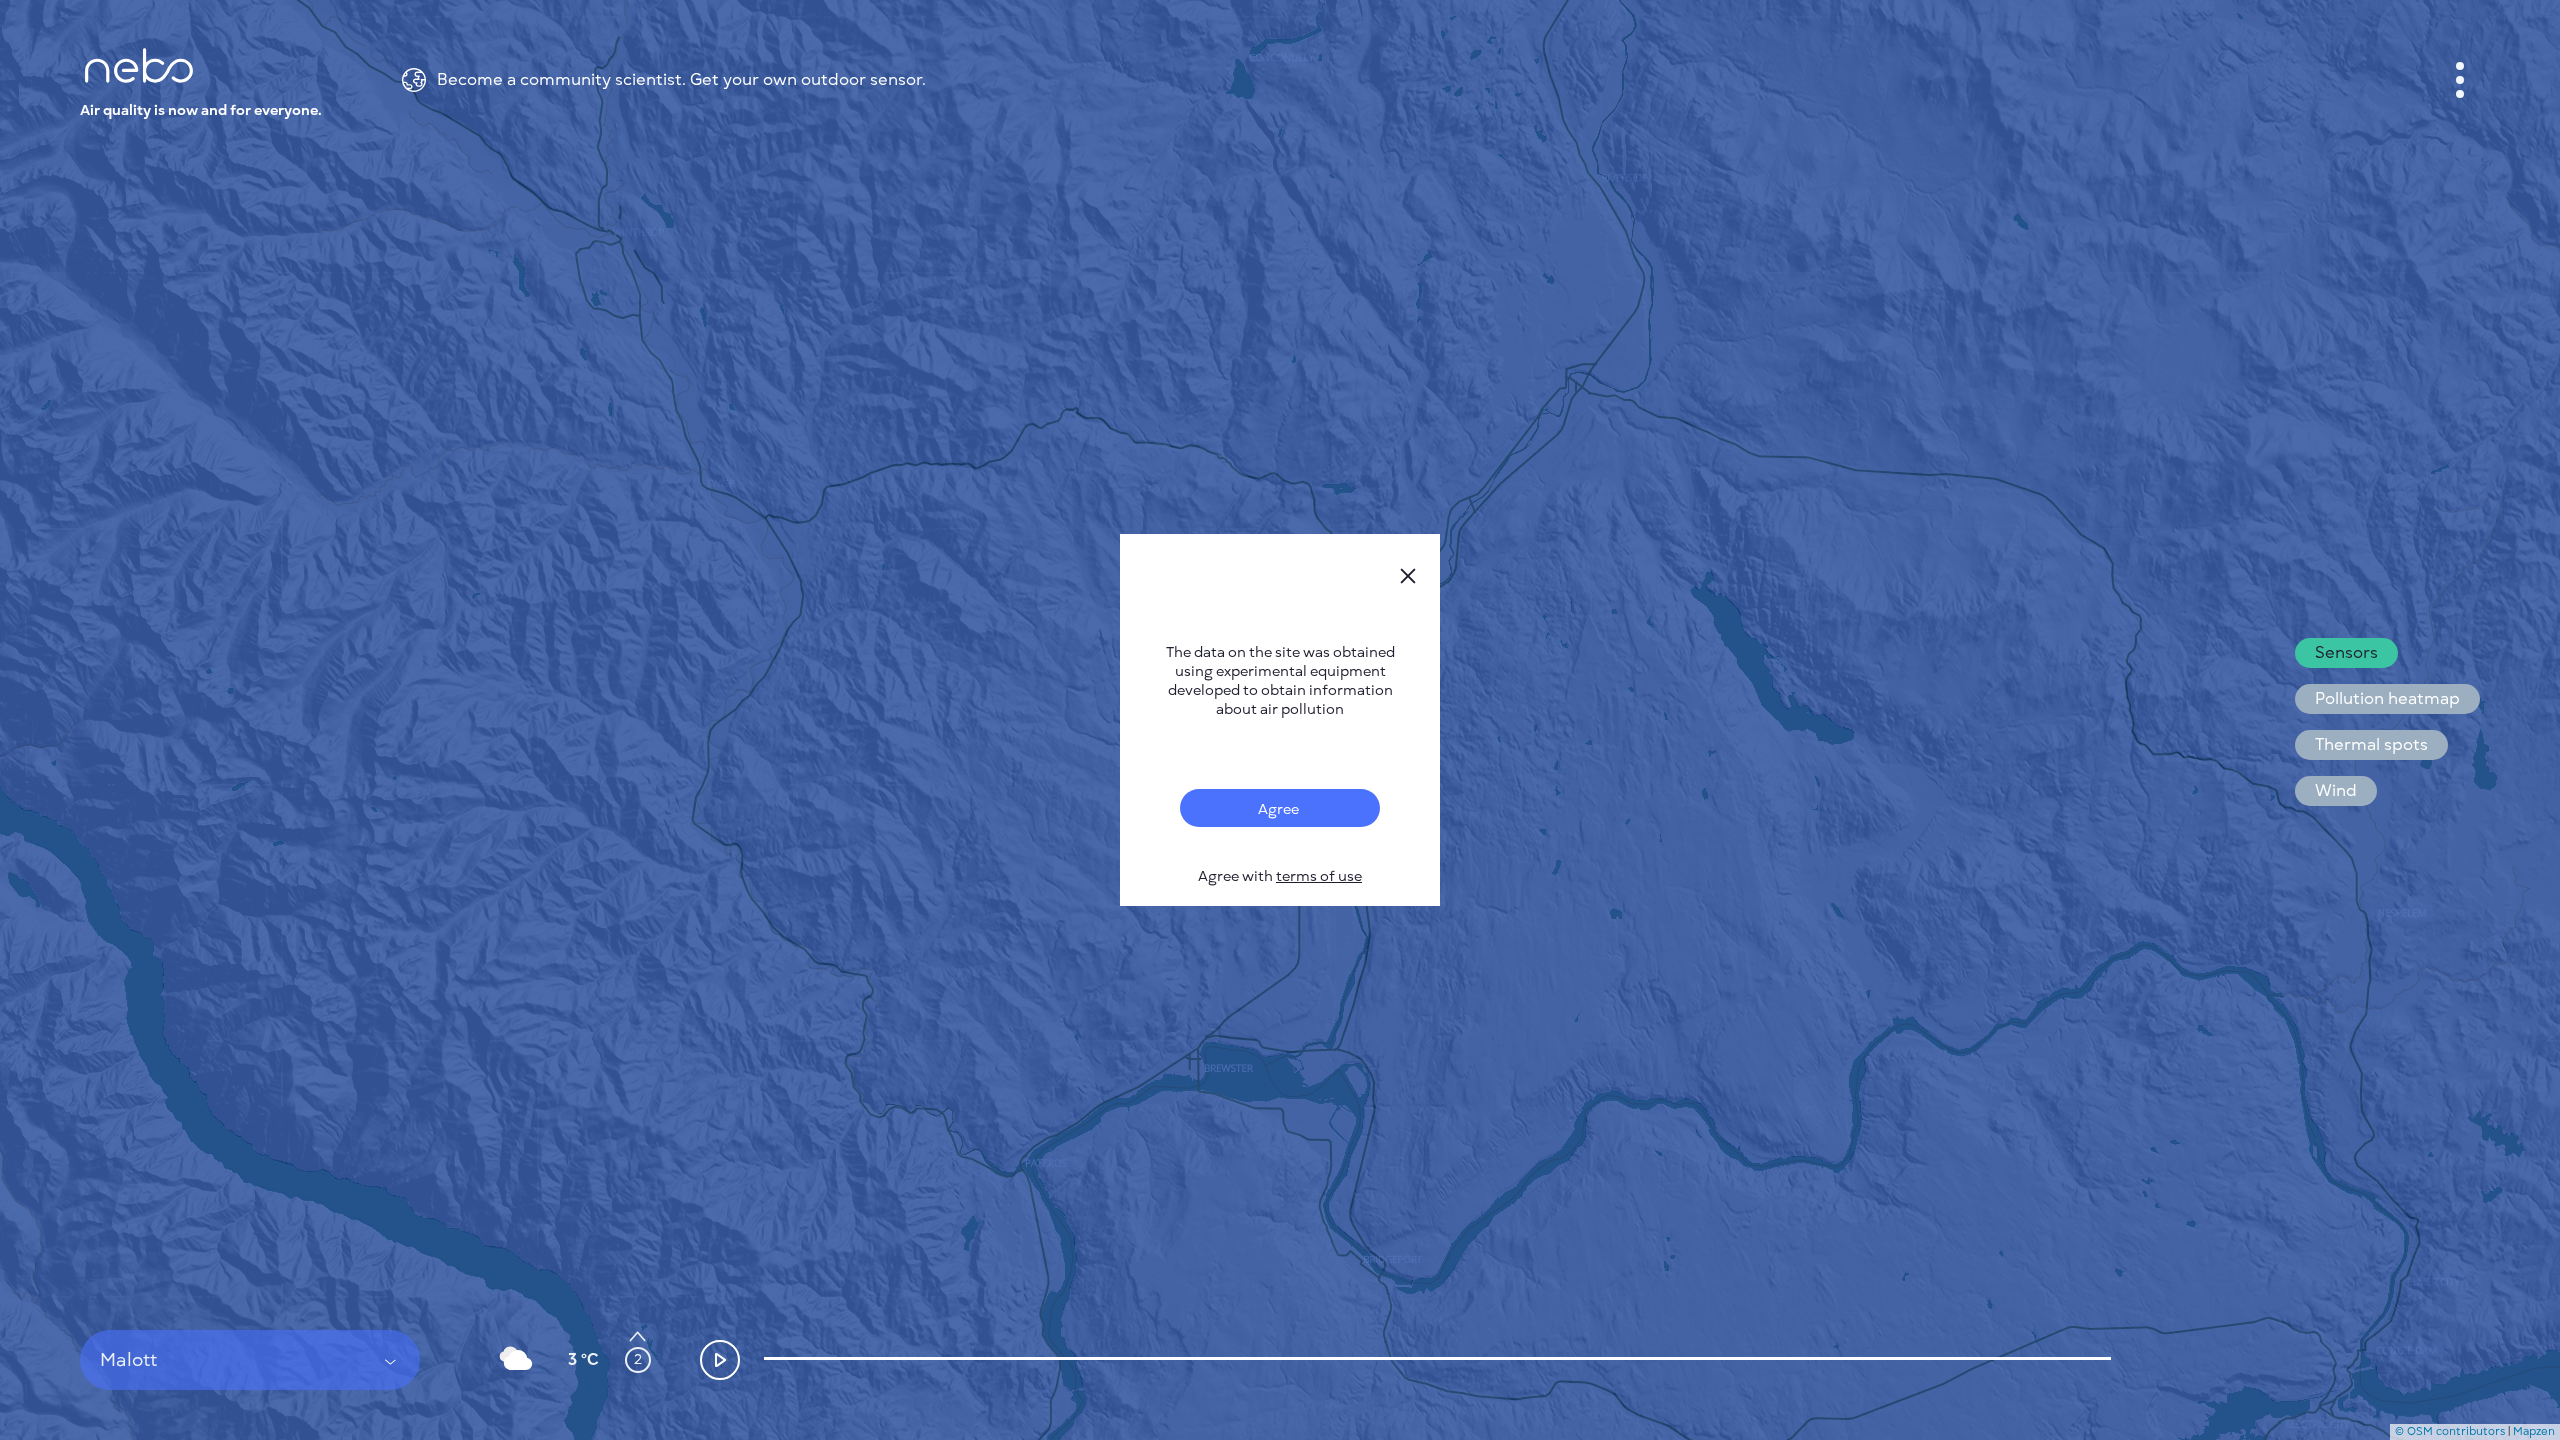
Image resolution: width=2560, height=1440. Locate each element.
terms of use (1319, 876)
